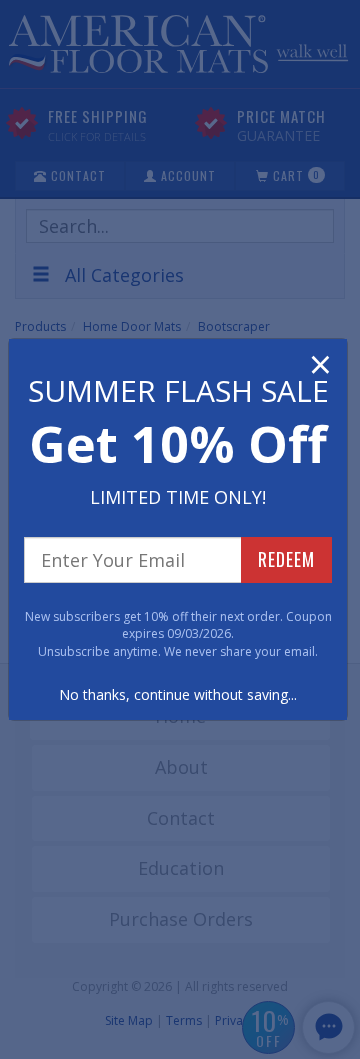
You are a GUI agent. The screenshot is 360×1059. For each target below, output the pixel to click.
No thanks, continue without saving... (178, 694)
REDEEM (286, 559)
